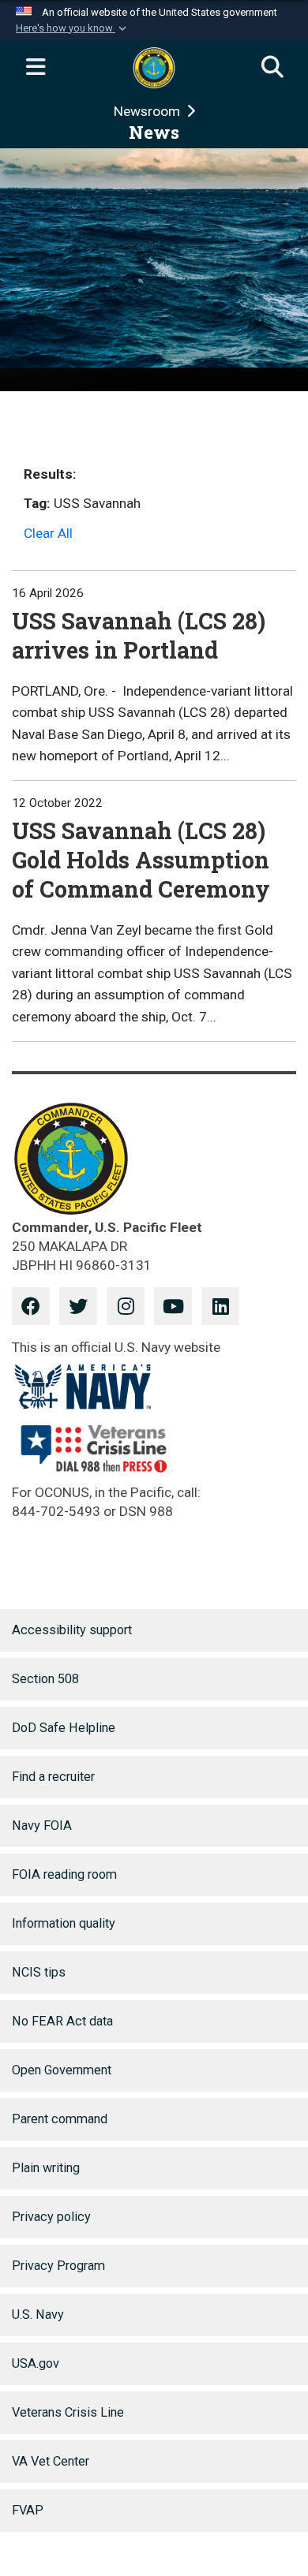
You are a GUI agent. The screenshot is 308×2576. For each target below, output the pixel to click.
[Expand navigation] (36, 68)
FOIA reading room (64, 1874)
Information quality (64, 1923)
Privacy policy (51, 2217)
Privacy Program (58, 2266)
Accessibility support (72, 1630)
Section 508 (45, 1679)
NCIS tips (39, 1972)
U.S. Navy (38, 2315)
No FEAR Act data (62, 2021)
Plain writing (46, 2168)
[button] (73, 28)
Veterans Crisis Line (68, 2412)
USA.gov (36, 2363)
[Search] (272, 68)
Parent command (60, 2119)
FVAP (28, 2510)
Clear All (48, 533)
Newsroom (148, 111)
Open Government (62, 2070)
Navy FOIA (42, 1826)
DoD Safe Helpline (64, 1728)
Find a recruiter (53, 1777)
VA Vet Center (51, 2461)
